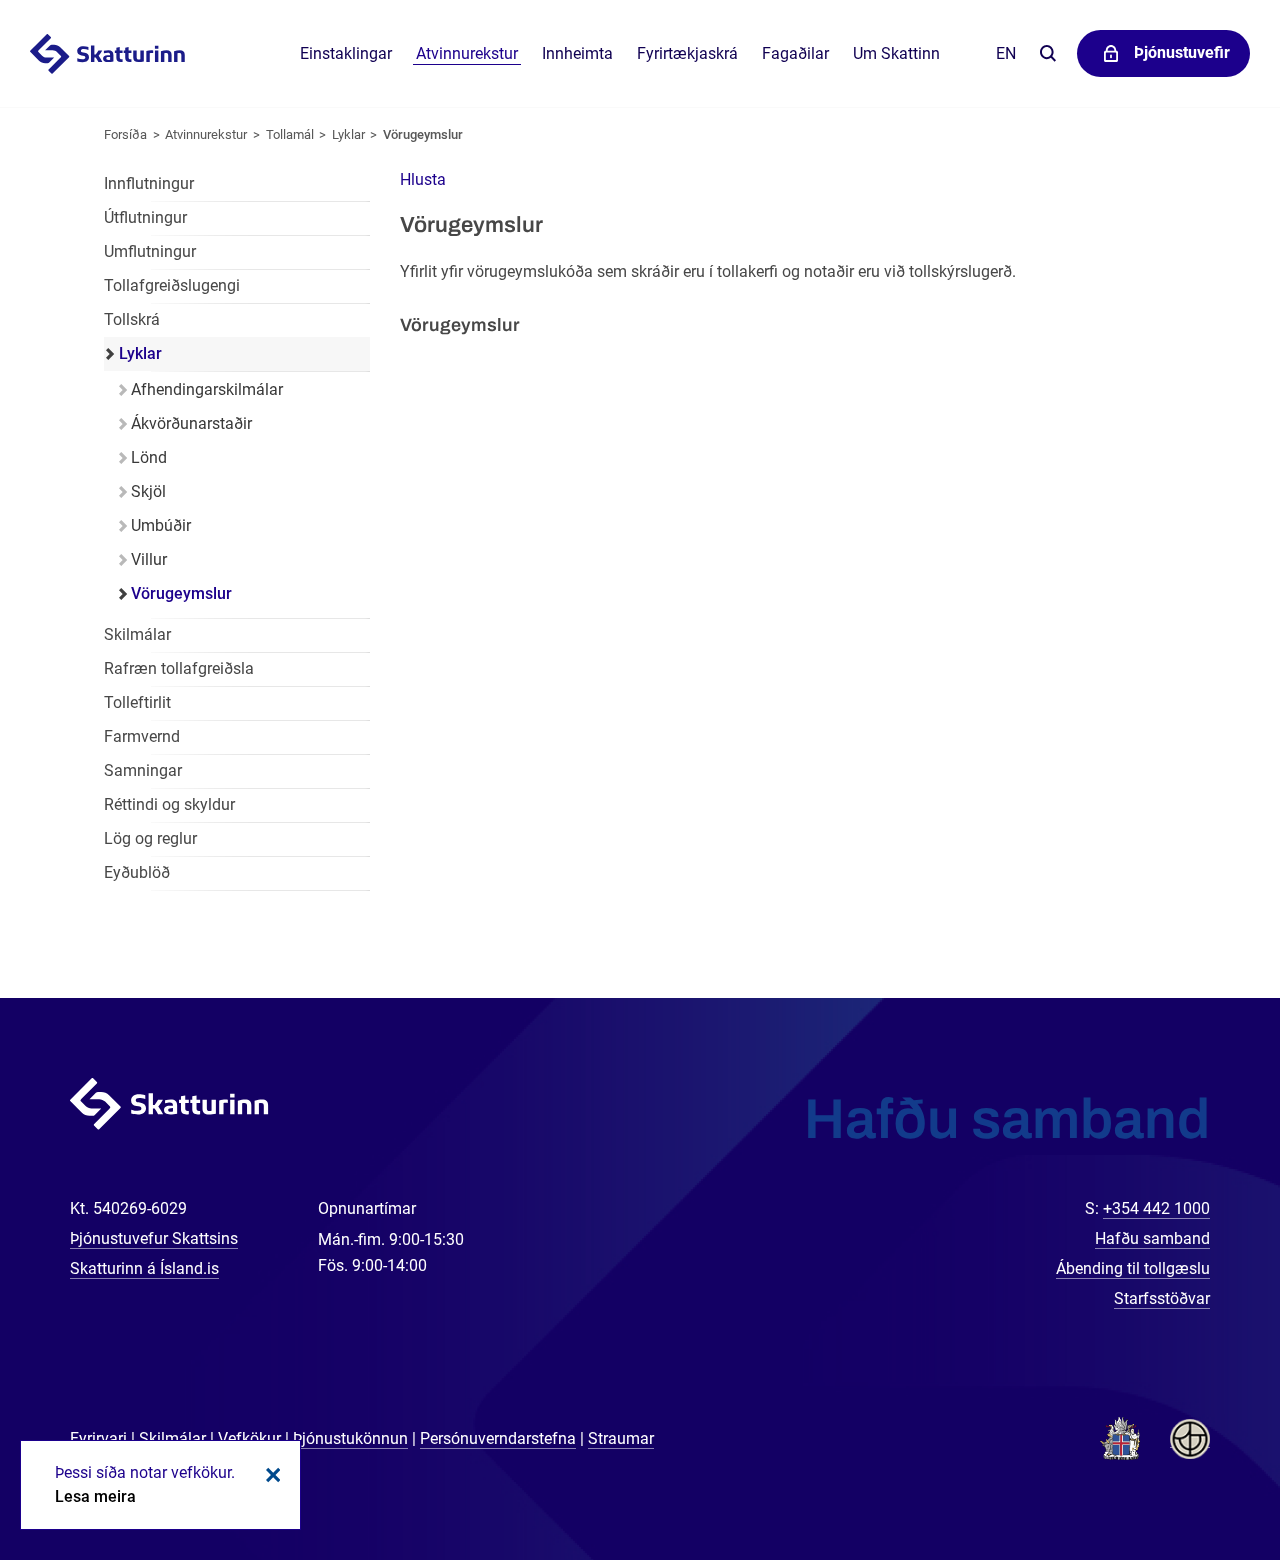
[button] (423, 179)
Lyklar (348, 134)
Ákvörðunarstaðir (191, 423)
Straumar (621, 1438)
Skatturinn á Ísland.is (144, 1268)
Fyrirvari (98, 1438)
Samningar (143, 770)
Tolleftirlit (137, 702)
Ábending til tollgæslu (1133, 1268)
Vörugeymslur (423, 134)
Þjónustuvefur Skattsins (154, 1238)
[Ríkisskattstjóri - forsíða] (132, 54)
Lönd (149, 457)
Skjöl (148, 491)
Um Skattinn (896, 53)
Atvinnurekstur (206, 134)
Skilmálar (137, 634)
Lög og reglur (150, 838)
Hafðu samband (1152, 1238)
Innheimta (577, 53)
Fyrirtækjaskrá (687, 53)
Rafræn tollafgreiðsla (179, 668)
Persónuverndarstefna (498, 1438)
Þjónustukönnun (350, 1438)
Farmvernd (142, 736)
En (1006, 53)
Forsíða (125, 134)
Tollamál (290, 134)
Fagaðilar (795, 53)
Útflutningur (145, 217)
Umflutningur (150, 251)
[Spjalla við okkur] (1200, 1480)
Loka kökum (270, 1475)
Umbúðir (161, 525)
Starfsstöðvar (1162, 1298)
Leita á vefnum (1047, 54)
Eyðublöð (137, 872)
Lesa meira (95, 1496)
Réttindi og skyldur (169, 804)
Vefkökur (249, 1438)
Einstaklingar (346, 53)
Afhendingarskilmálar (207, 389)
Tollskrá (132, 319)
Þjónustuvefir (1182, 52)
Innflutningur (149, 183)
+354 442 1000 (1156, 1208)
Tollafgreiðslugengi (172, 285)
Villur (149, 559)
